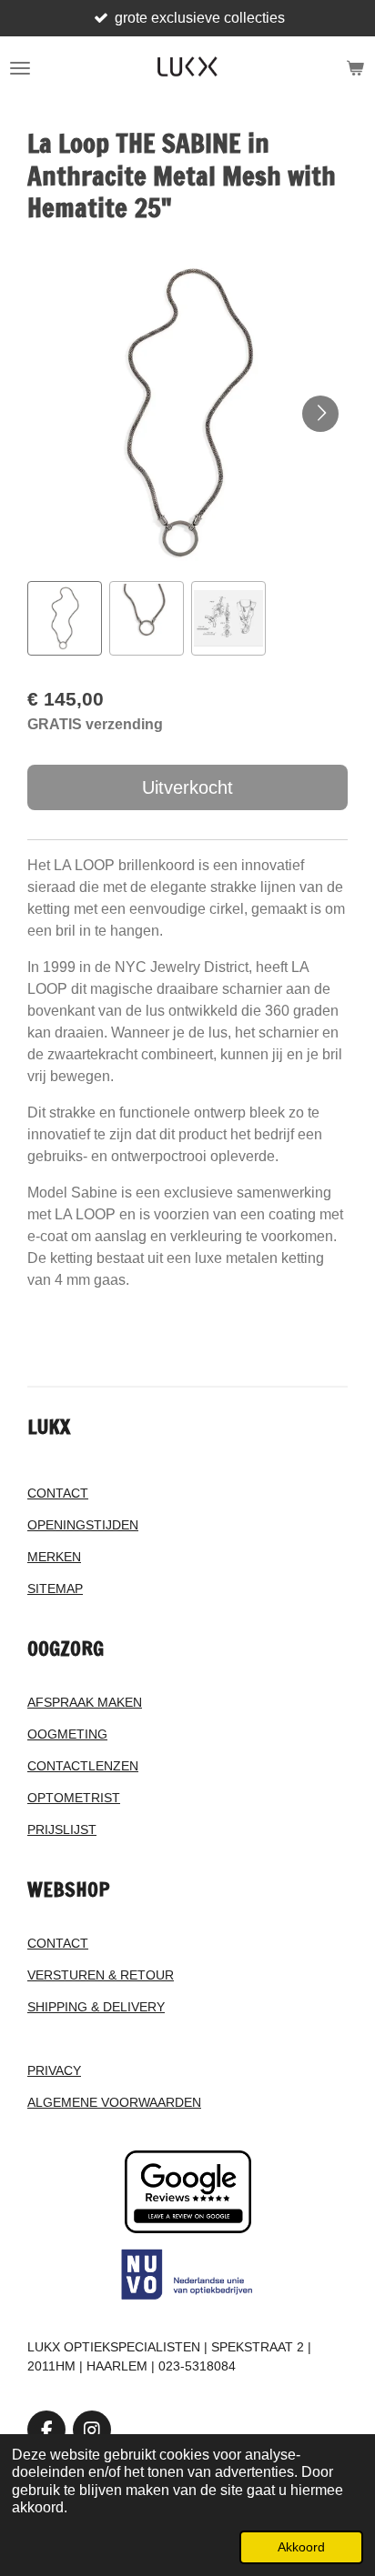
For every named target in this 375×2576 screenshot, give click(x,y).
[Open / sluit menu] (20, 68)
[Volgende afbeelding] (320, 414)
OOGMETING (67, 1734)
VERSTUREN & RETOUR (101, 1975)
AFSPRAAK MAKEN (85, 1702)
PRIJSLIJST (62, 1829)
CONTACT (58, 1493)
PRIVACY (54, 2070)
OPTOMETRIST (74, 1798)
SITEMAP (55, 1589)
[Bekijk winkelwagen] (355, 68)
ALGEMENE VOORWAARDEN (114, 2102)
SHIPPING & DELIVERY (96, 2007)
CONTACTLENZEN (83, 1766)
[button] (65, 618)
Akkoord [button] (301, 2547)
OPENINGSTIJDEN (83, 1525)
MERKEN (54, 1557)
